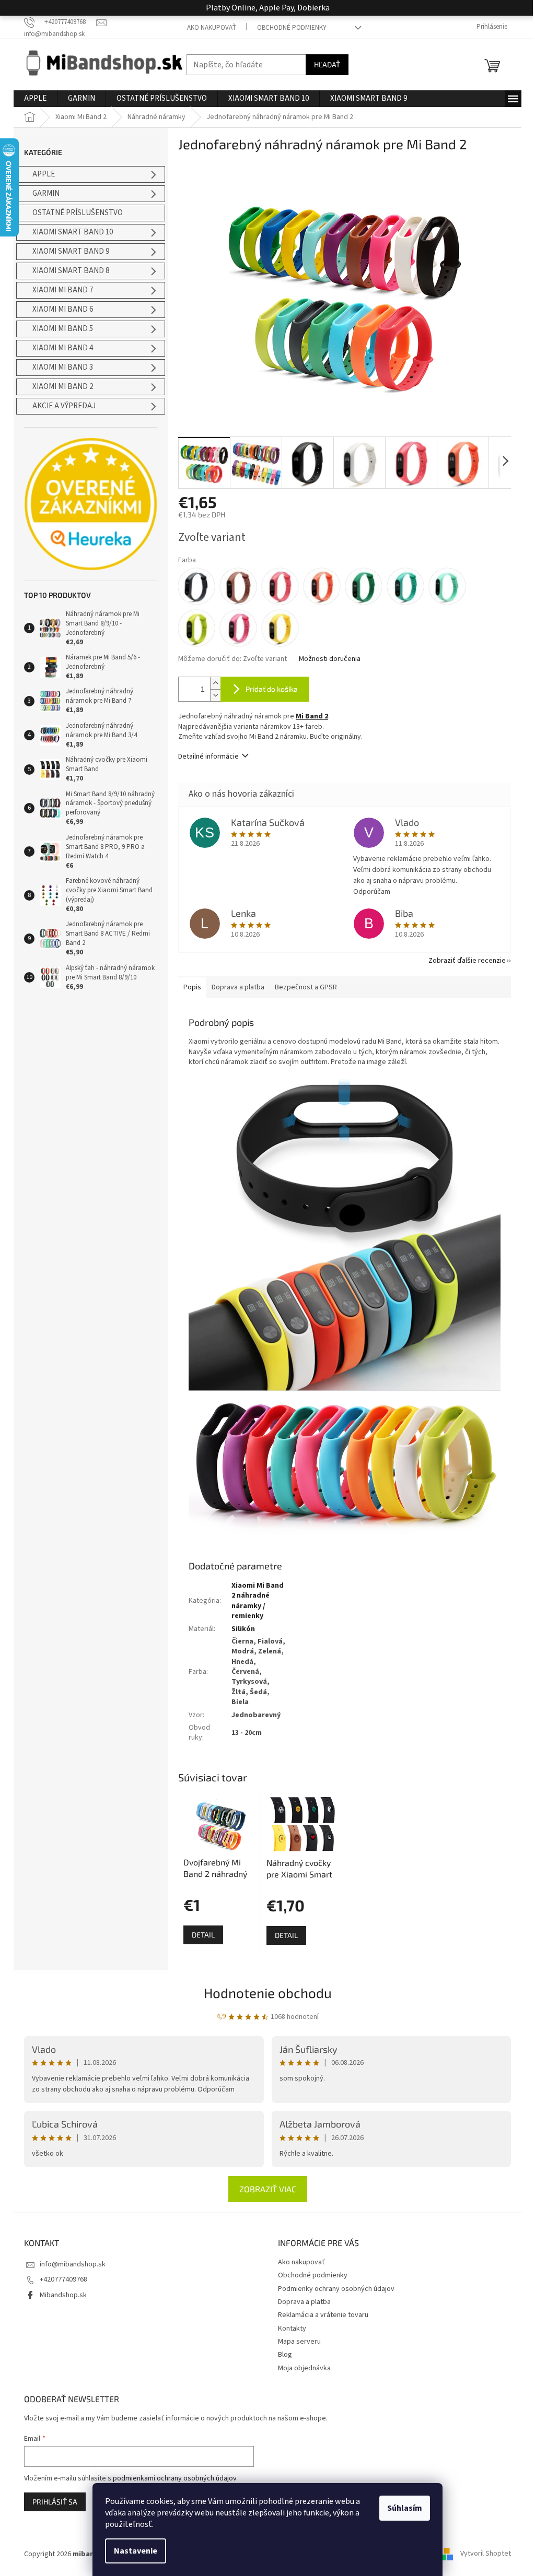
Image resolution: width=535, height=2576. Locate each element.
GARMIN (46, 193)
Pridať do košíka (272, 689)
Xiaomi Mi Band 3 (63, 367)
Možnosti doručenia (330, 659)
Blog (285, 2355)
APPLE (44, 174)
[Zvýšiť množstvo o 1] (215, 683)
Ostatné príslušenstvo (78, 213)
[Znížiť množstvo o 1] (215, 695)
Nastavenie (136, 2551)
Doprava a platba (304, 2302)
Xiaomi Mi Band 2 (63, 387)
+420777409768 (63, 2279)
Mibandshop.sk (63, 2295)
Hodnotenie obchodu (268, 1993)
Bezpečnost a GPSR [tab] (306, 987)
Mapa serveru (299, 2342)
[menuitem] (35, 99)
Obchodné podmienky (292, 28)
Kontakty (292, 2329)
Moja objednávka (304, 2368)
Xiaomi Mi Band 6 (63, 309)
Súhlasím (405, 2508)
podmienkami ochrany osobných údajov (175, 2478)
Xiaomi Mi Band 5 (63, 329)
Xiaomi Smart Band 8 (71, 271)
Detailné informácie (208, 757)
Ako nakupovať (212, 28)
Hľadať (327, 64)
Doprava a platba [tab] (238, 987)
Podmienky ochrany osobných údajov (336, 2289)
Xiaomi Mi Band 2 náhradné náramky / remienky (258, 1601)
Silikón (243, 1629)
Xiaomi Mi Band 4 (63, 348)
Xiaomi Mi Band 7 (63, 290)
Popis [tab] (192, 987)
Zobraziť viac (268, 2189)
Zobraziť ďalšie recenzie (467, 961)
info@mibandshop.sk (73, 2264)
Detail (203, 1935)
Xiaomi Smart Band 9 (71, 251)
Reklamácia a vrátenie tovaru (323, 2315)
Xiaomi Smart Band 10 (73, 232)
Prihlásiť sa (55, 2502)
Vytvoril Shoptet (486, 2554)
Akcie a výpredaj (64, 406)
